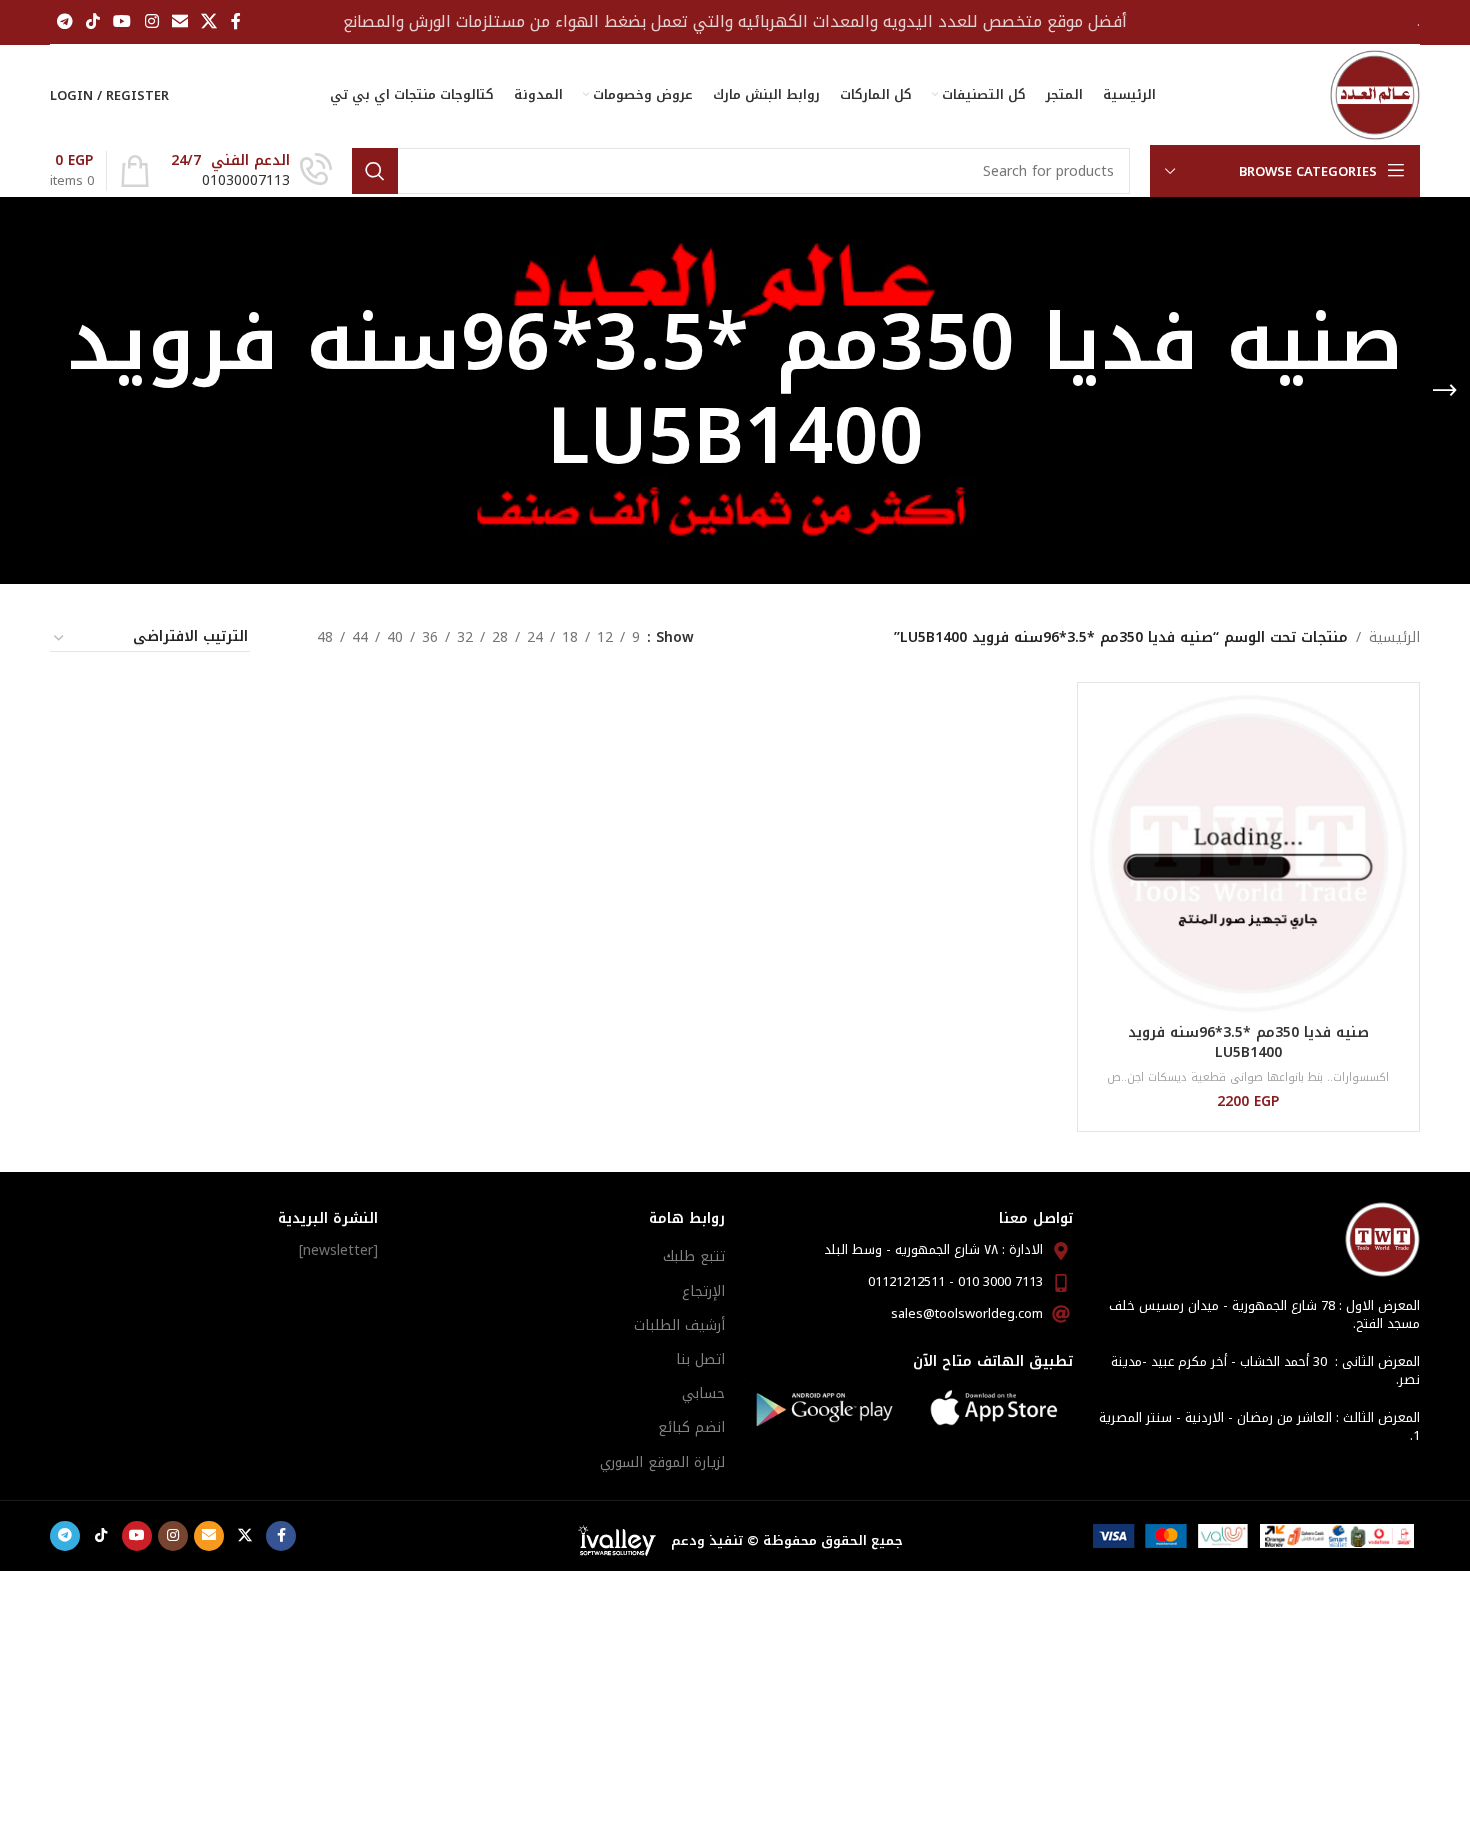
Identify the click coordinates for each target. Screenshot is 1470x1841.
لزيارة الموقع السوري (662, 1462)
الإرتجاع (703, 1291)
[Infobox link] (251, 171)
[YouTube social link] (122, 21)
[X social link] (209, 21)
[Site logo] (1375, 94)
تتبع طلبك (694, 1256)
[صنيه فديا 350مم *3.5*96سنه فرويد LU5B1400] (1248, 853)
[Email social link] (179, 21)
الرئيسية (1394, 638)
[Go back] (1445, 391)
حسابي (703, 1393)
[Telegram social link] (64, 21)
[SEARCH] (375, 171)
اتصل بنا (700, 1359)
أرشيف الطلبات (679, 1325)
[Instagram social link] (151, 21)
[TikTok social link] (92, 21)
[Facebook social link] (236, 21)
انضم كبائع (691, 1427)
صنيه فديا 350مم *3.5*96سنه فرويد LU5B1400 (1248, 1042)
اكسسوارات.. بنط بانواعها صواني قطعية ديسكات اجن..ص (1248, 1077)
